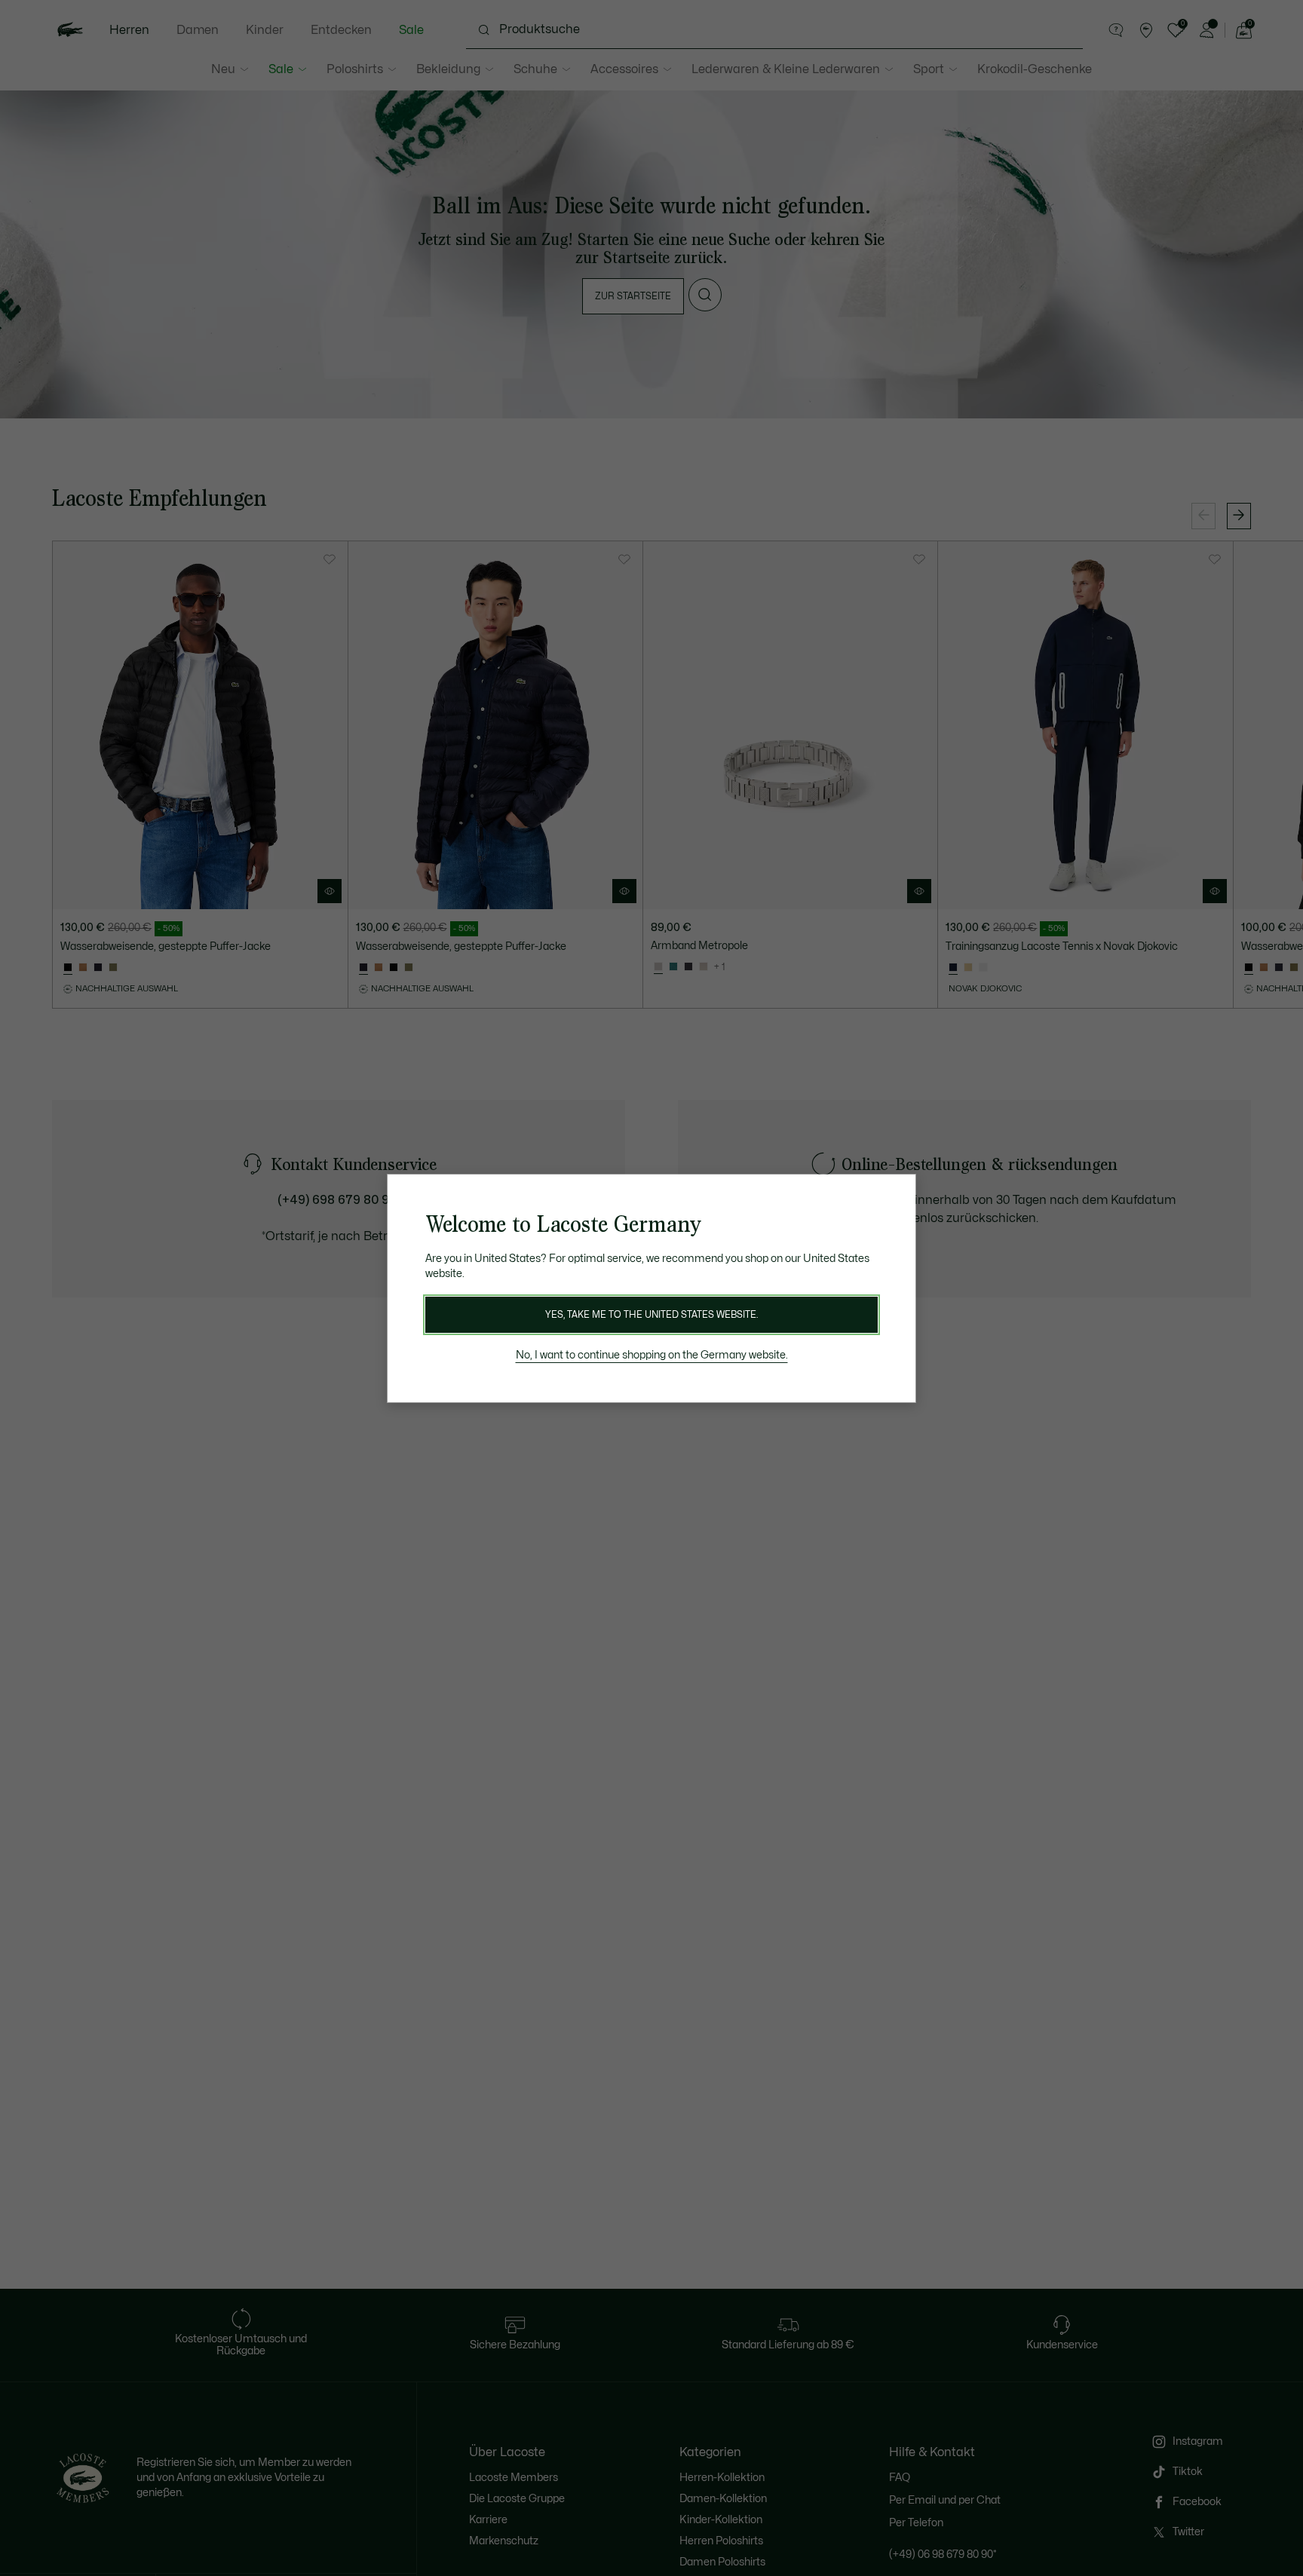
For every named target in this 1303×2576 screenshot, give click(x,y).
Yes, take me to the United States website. (651, 1315)
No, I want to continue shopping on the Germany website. (652, 1355)
